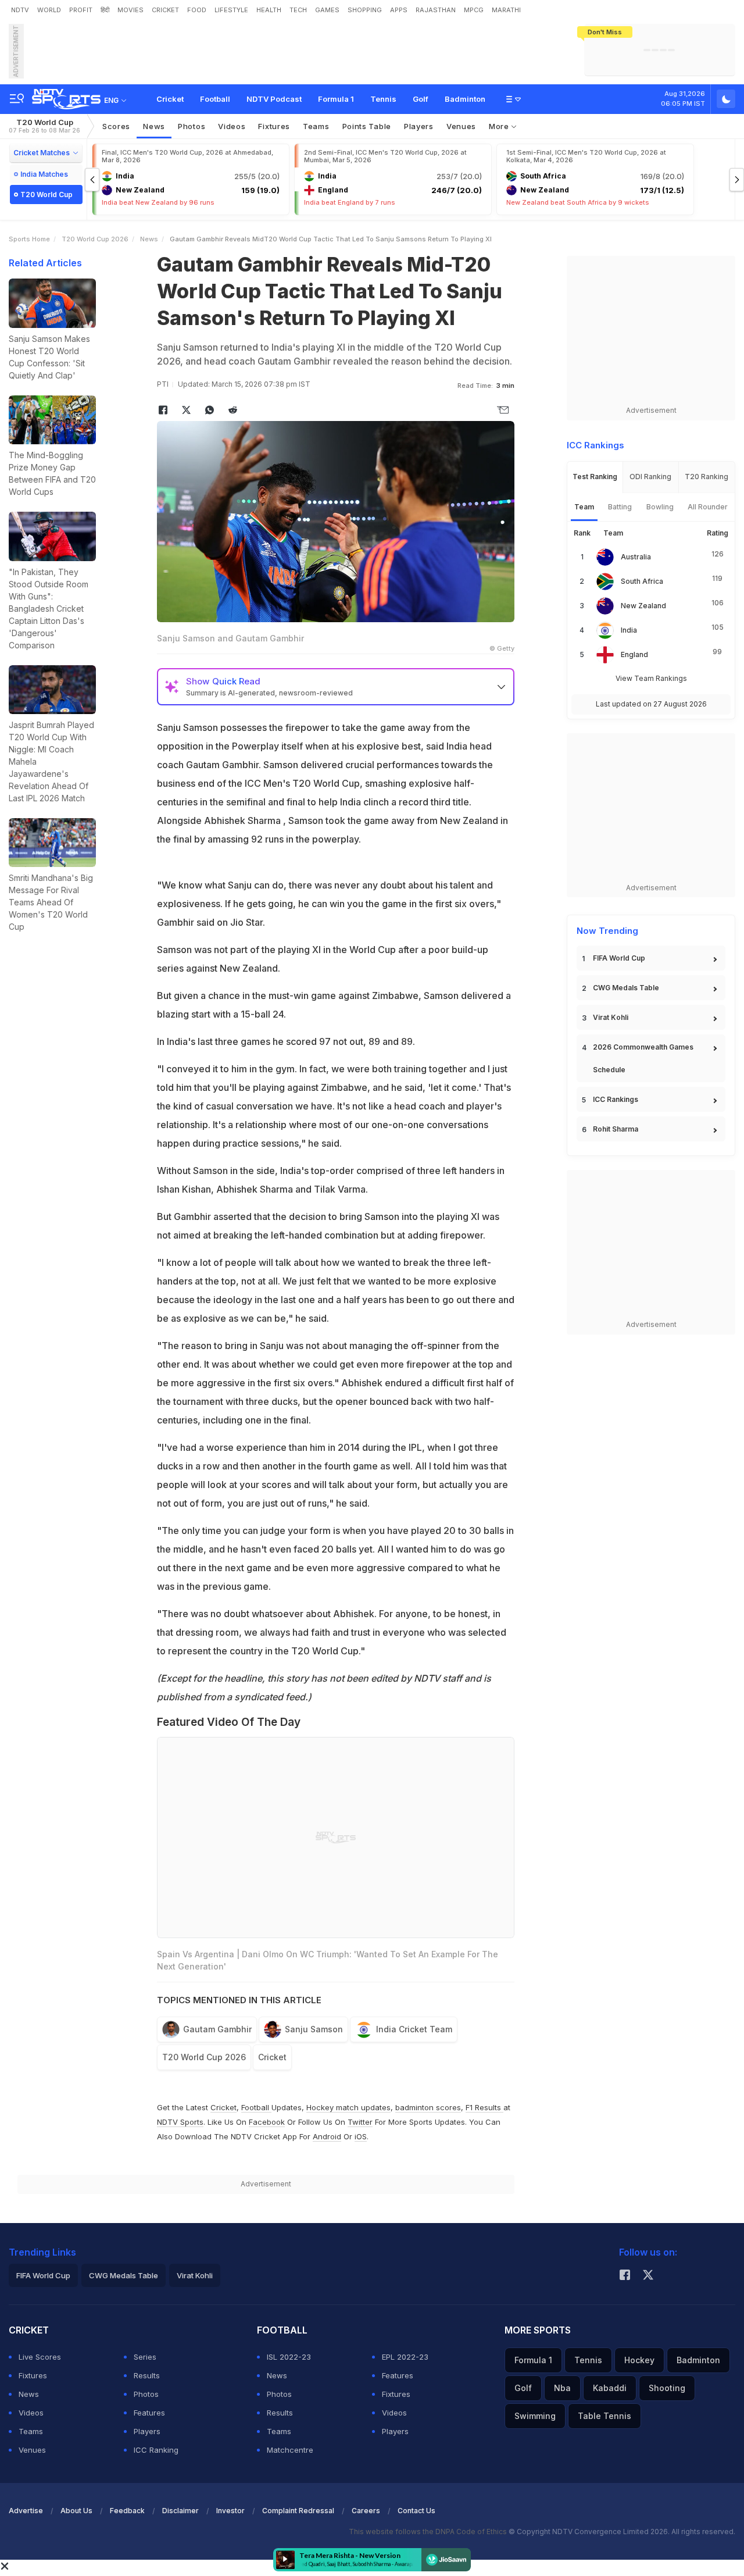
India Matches (44, 174)
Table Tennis (604, 2416)
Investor (230, 2511)
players (419, 126)
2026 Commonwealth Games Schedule (643, 1058)
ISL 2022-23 (289, 2357)
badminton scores (428, 2107)
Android (327, 2136)
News (154, 126)
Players (147, 2431)
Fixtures (274, 126)
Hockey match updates (348, 2107)
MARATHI (506, 10)
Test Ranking (595, 477)
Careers (366, 2511)
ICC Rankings (616, 1099)
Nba (562, 2388)
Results (147, 2375)
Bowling (660, 507)
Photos (192, 126)
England (634, 654)
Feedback (127, 2511)
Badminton (465, 99)
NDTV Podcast (274, 99)
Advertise (26, 2511)
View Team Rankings (651, 678)
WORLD (49, 10)
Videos (232, 126)
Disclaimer (180, 2511)
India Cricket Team (414, 2029)
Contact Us (416, 2511)
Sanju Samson (314, 2029)
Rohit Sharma (616, 1129)
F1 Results (484, 2107)
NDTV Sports (180, 2122)
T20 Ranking (707, 477)
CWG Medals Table (626, 988)
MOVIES (130, 10)
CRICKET (165, 10)
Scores (116, 126)
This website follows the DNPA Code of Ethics (429, 2532)
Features (149, 2413)
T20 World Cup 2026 (95, 239)
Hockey (639, 2360)
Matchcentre (290, 2450)
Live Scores (40, 2357)
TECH (298, 10)
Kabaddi (610, 2388)
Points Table (367, 126)
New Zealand (643, 606)
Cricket (170, 99)
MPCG (474, 10)
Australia (636, 557)
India (629, 630)
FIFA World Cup (619, 958)
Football (215, 99)
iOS (361, 2136)
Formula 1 (336, 99)
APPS (399, 10)
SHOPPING (365, 10)
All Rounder (708, 507)
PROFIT (81, 10)
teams (316, 126)
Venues (461, 126)
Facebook (267, 2122)
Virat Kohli (611, 1017)
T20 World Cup (44, 126)
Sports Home (29, 239)
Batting (620, 507)
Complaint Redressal (298, 2511)
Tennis (383, 99)
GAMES (327, 10)
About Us (76, 2511)
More (500, 126)
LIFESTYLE (231, 10)
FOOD (197, 10)
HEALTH (269, 10)
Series (145, 2357)
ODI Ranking (650, 477)
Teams (31, 2431)
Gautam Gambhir (217, 2029)
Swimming (535, 2416)
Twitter (360, 2122)
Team (584, 507)
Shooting (667, 2388)
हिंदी (105, 10)
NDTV (20, 10)
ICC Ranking (156, 2450)
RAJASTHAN (436, 10)
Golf (421, 99)
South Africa (642, 581)
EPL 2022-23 (405, 2357)
